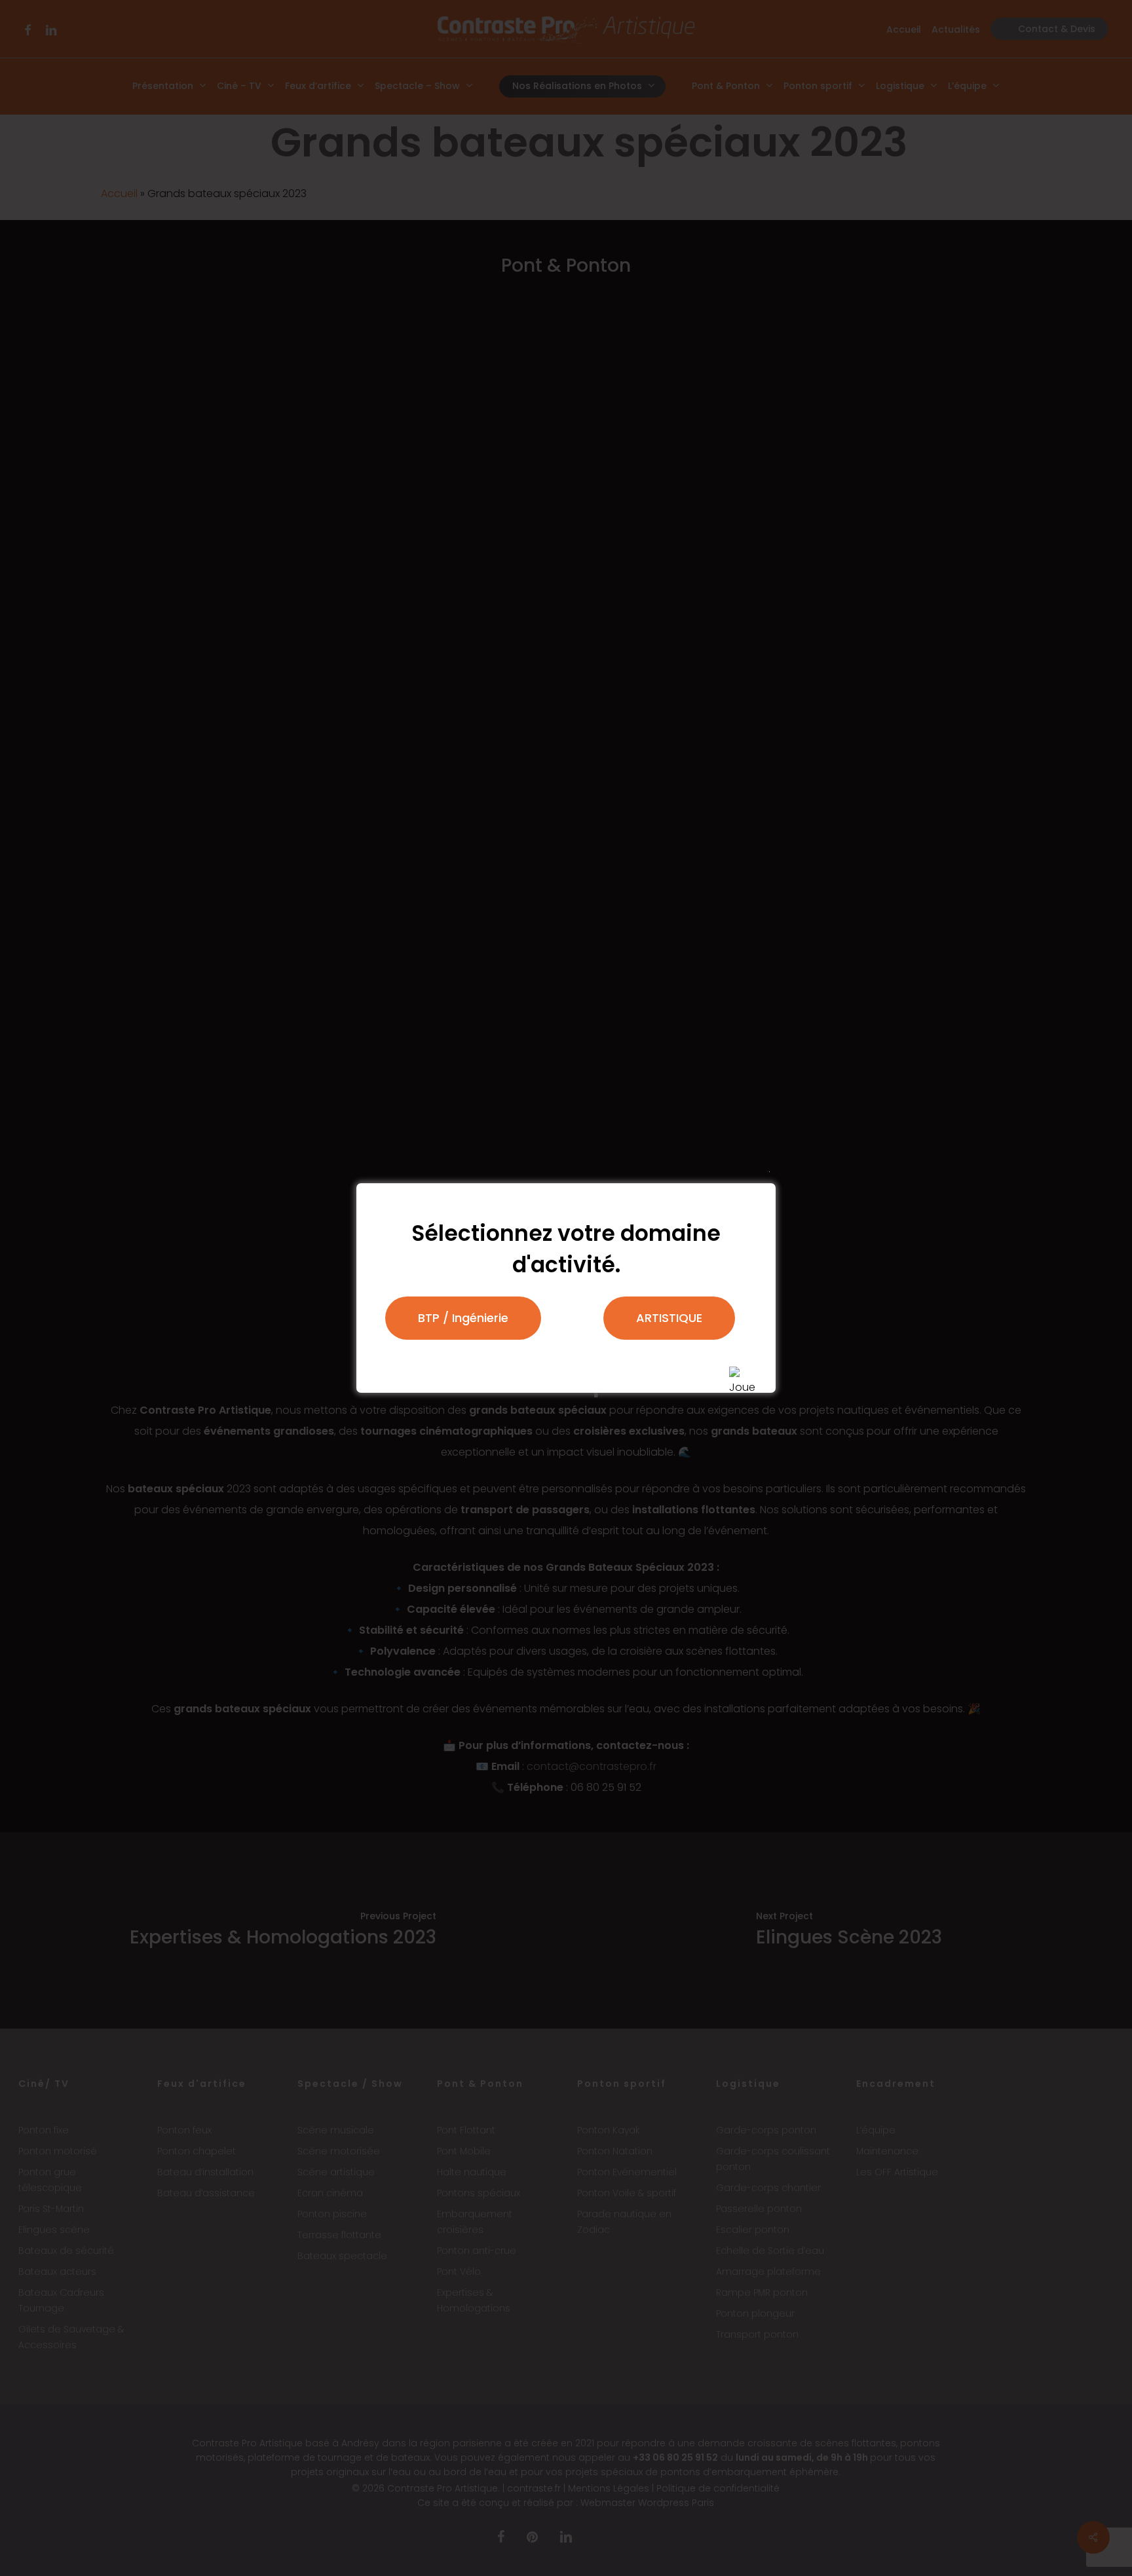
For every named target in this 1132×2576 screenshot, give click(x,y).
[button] (463, 1318)
